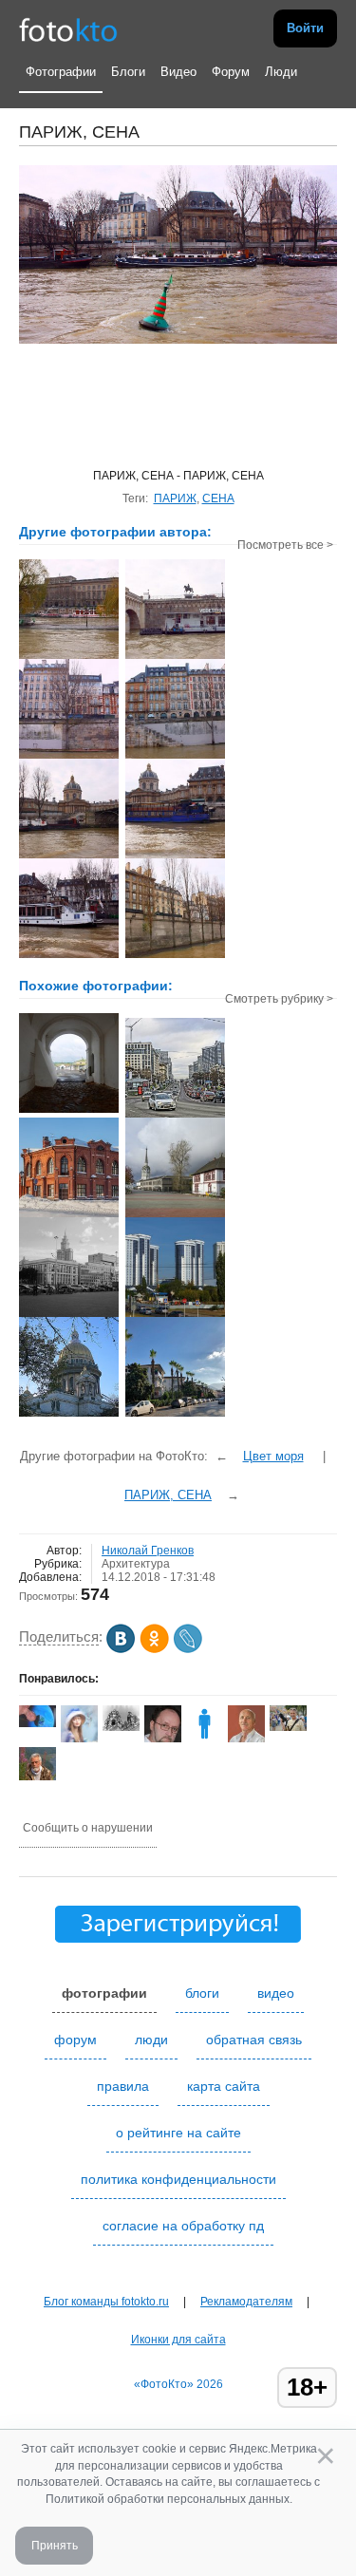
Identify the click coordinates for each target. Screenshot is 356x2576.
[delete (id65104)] (205, 1739)
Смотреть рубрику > (279, 999)
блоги (202, 1993)
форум (75, 2040)
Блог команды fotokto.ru (106, 2302)
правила (123, 2086)
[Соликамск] (175, 1215)
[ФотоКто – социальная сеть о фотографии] (68, 28)
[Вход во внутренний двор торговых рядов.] (69, 1111)
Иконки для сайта (178, 2340)
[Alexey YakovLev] (37, 1723)
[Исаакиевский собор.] (69, 1415)
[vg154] (121, 1727)
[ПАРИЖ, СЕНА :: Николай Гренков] (69, 657)
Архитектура (136, 1564)
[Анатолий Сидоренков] (288, 1727)
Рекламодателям (246, 2302)
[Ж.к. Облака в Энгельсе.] (175, 1315)
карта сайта (224, 2086)
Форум (231, 72)
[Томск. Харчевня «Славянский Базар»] (69, 1215)
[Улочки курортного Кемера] (175, 1415)
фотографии (104, 1993)
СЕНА (218, 498)
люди (151, 2040)
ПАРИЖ (175, 498)
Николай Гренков (148, 1551)
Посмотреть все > (285, 545)
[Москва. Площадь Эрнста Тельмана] (69, 1315)
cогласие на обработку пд (183, 2226)
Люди (281, 72)
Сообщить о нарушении (88, 1828)
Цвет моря (273, 1456)
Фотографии (61, 72)
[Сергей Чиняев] (37, 1777)
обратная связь (254, 2040)
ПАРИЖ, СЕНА (168, 1495)
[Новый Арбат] (175, 1116)
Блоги (128, 72)
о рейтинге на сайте (178, 2133)
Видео (178, 72)
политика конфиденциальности (178, 2179)
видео (276, 1993)
